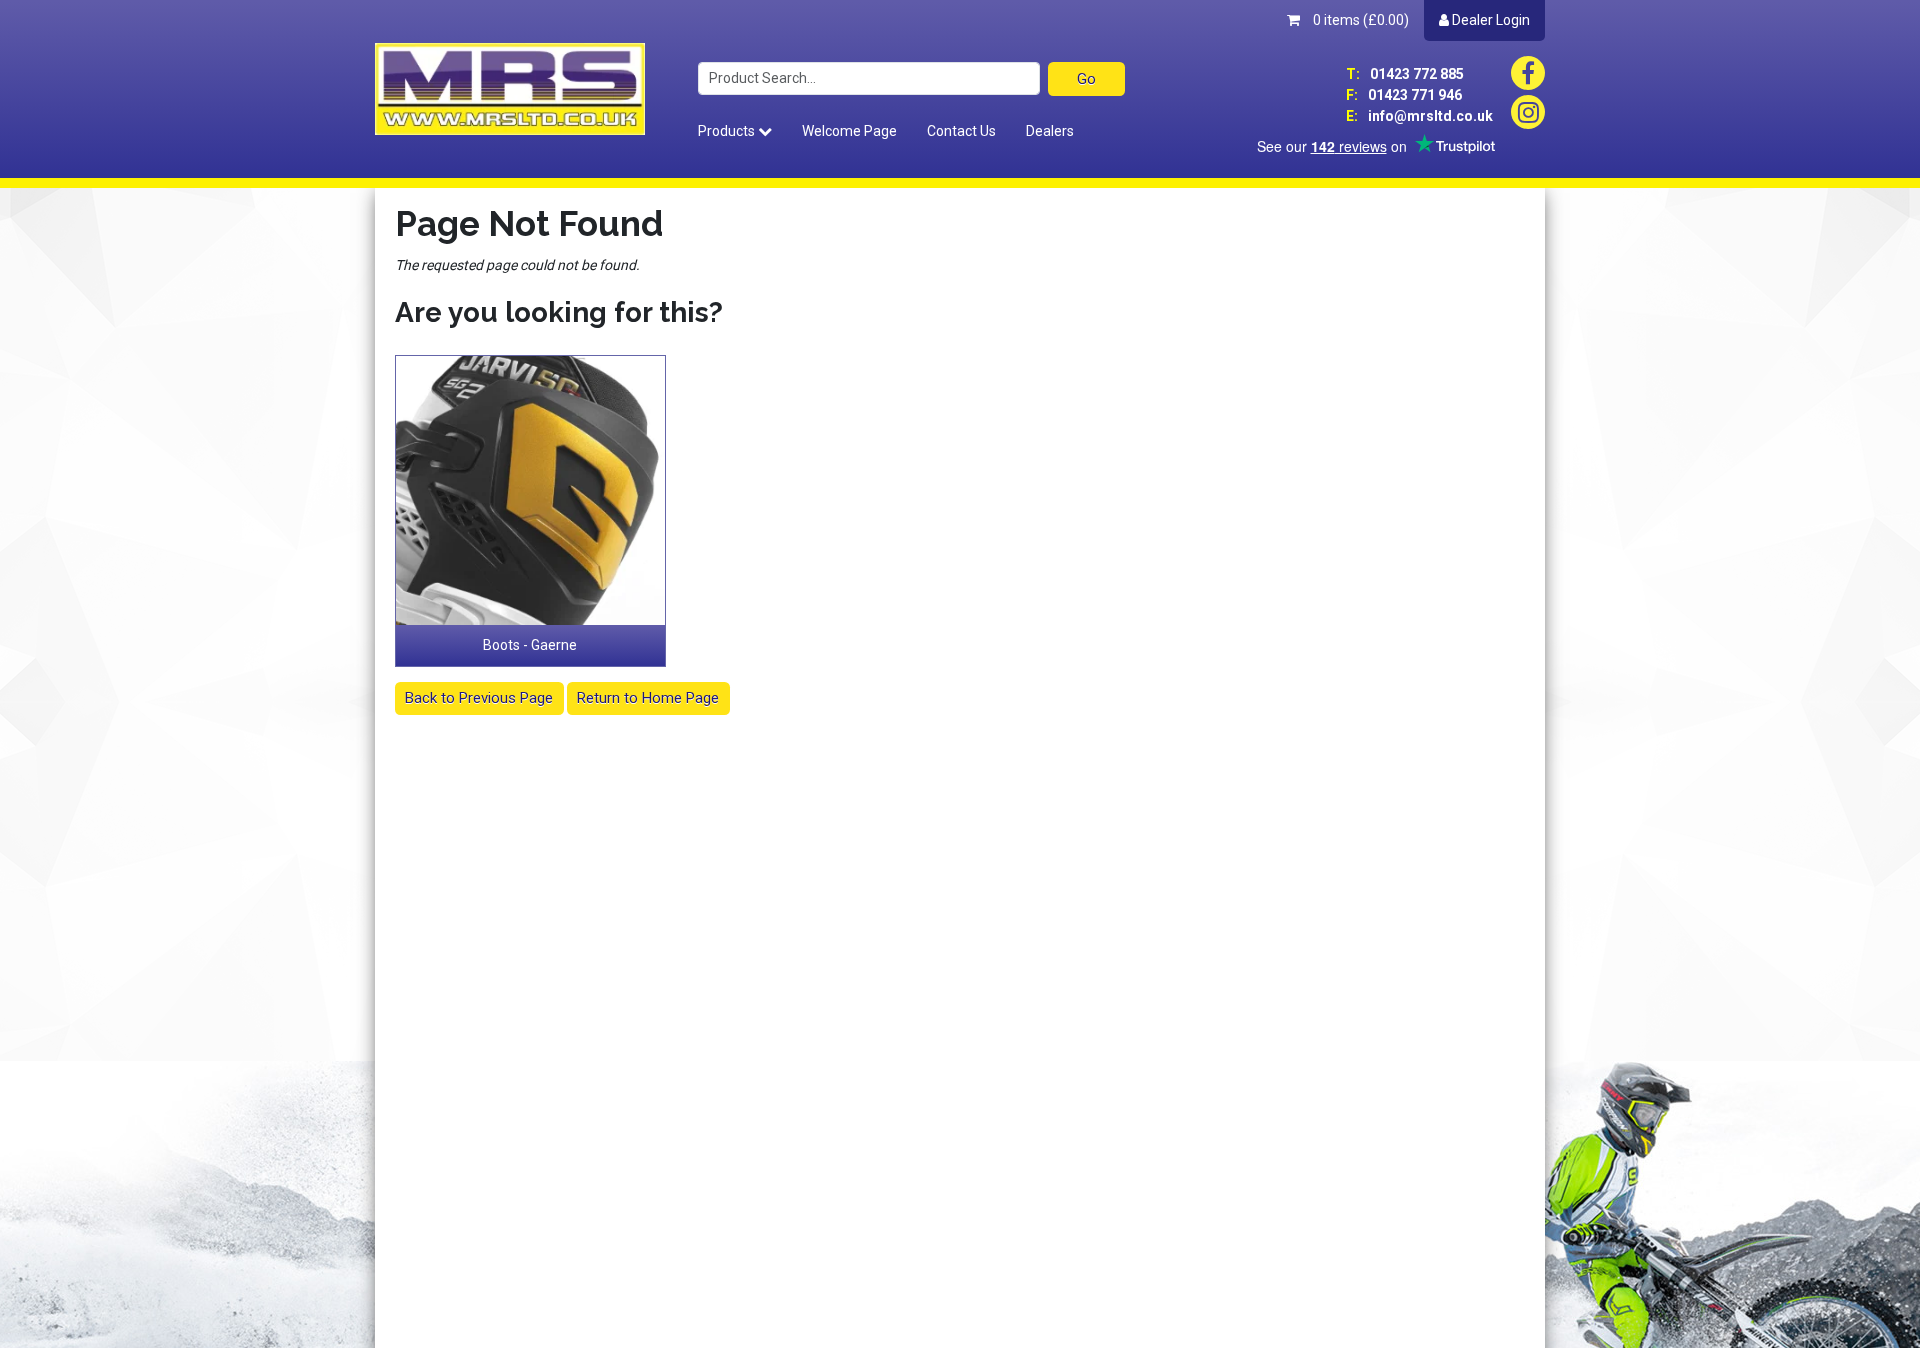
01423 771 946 (1404, 95)
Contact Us (961, 131)
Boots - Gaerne (530, 645)
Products (728, 131)
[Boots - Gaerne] (531, 491)
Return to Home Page (648, 698)
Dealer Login (1489, 20)
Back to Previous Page (479, 698)
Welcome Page (849, 131)
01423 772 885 (1405, 74)
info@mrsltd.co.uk (1419, 116)
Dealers (1050, 131)
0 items (1359, 20)
